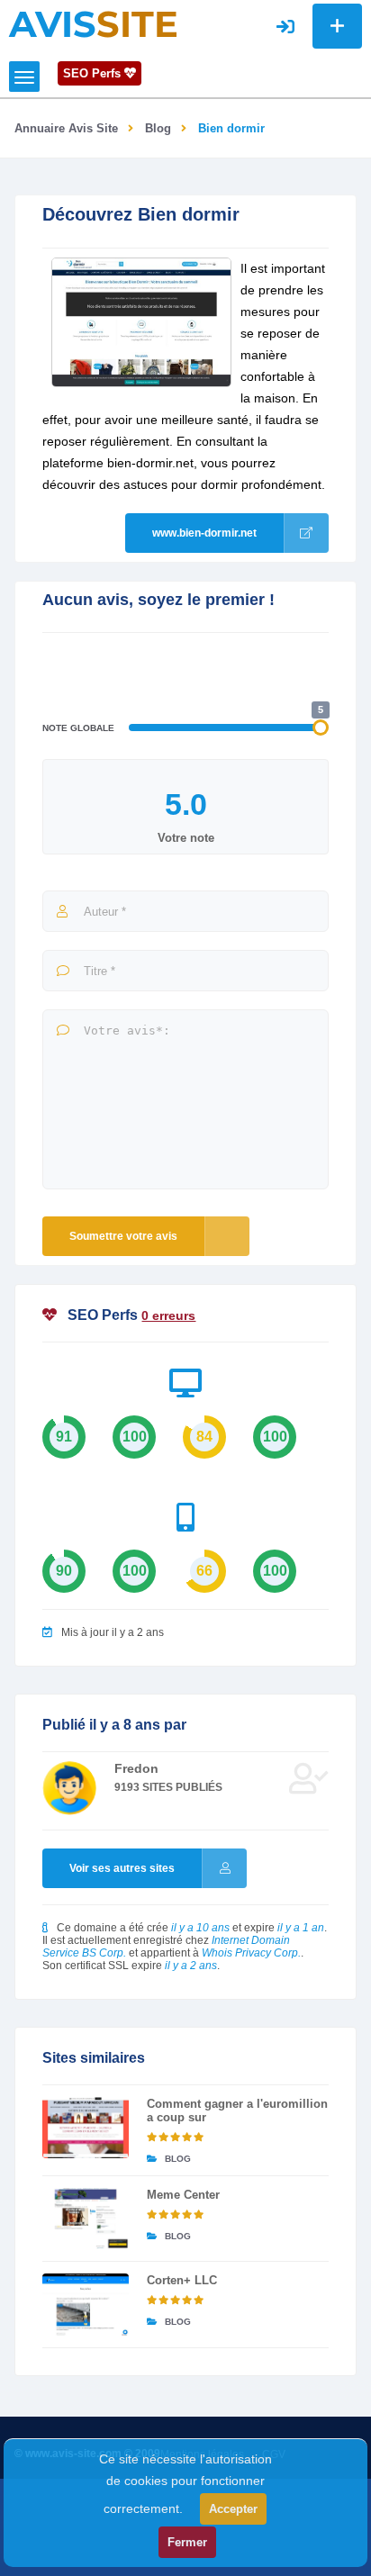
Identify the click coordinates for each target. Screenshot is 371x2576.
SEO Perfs (94, 73)
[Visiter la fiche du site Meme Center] (85, 2219)
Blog (158, 128)
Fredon (136, 1768)
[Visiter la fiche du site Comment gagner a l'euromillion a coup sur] (85, 2128)
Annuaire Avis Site (66, 128)
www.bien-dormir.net (204, 533)
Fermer (187, 2542)
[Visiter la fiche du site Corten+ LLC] (85, 2304)
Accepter (233, 2509)
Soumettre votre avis (123, 1236)
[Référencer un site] (337, 26)
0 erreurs (168, 1315)
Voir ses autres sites (122, 1868)
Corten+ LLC (182, 2280)
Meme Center (183, 2195)
